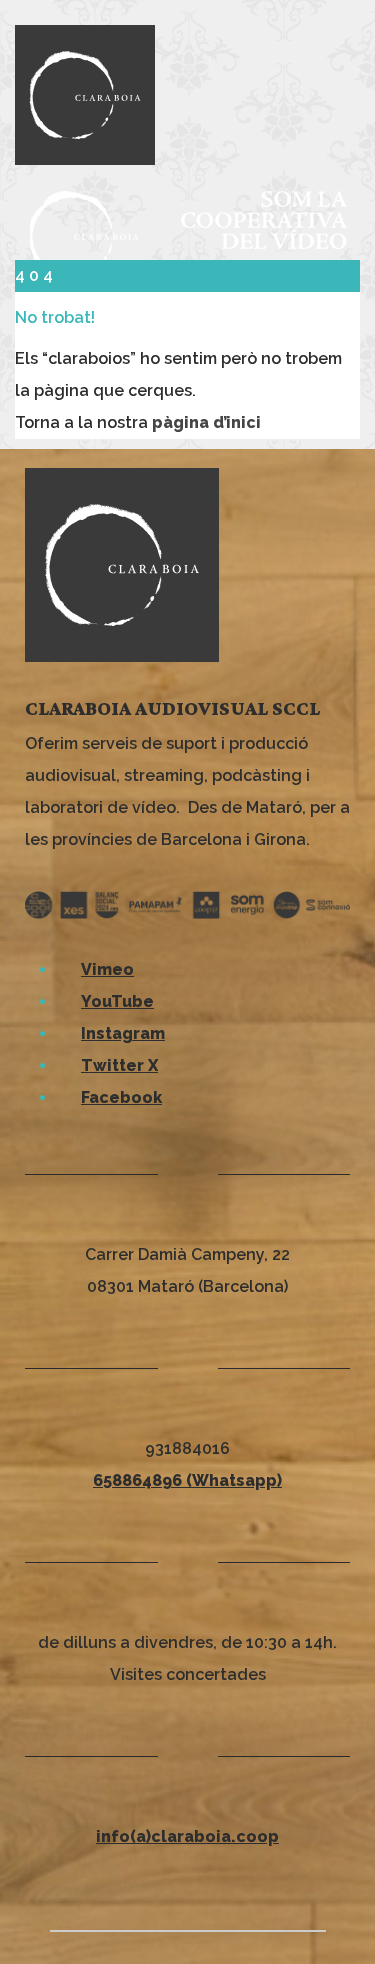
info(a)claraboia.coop (187, 1836)
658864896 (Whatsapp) (187, 1480)
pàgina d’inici (206, 422)
